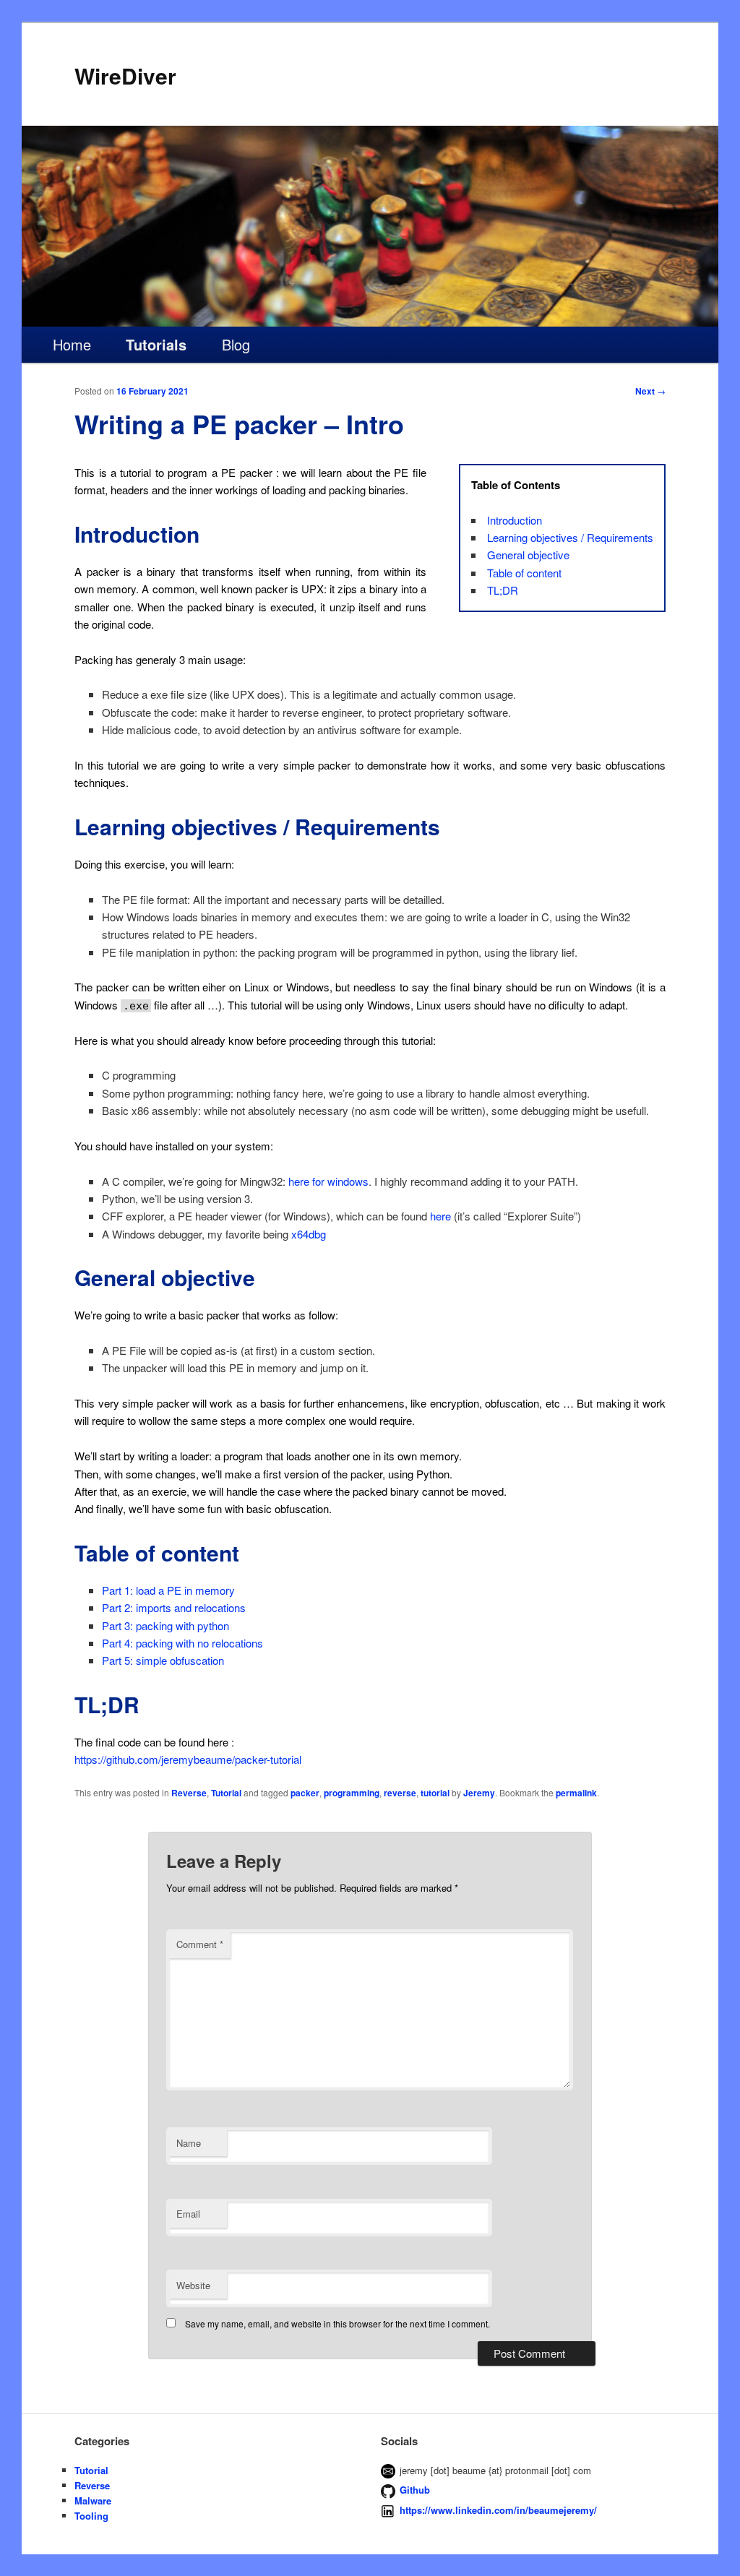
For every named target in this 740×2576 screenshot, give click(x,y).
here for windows (328, 1181)
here (440, 1216)
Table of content (524, 573)
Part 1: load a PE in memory (168, 1590)
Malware (93, 2500)
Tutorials (156, 344)
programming (352, 1793)
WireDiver (125, 76)
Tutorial (226, 1793)
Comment (200, 1944)
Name (189, 2143)
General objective (528, 555)
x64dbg (309, 1234)
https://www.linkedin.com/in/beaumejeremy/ (498, 2510)
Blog (236, 344)
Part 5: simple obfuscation (163, 1660)
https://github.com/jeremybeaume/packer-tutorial (188, 1759)
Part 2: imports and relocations (174, 1607)
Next (650, 391)
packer (305, 1793)
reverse (400, 1793)
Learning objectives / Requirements (570, 537)
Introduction (515, 520)
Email (188, 2214)
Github (415, 2490)
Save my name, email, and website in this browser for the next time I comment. (337, 2323)
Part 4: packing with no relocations (182, 1643)
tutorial (435, 1793)
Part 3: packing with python (165, 1625)
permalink (576, 1793)
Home (72, 344)
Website (193, 2285)
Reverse (189, 1793)
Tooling (91, 2516)
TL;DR (503, 590)
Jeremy (479, 1793)
